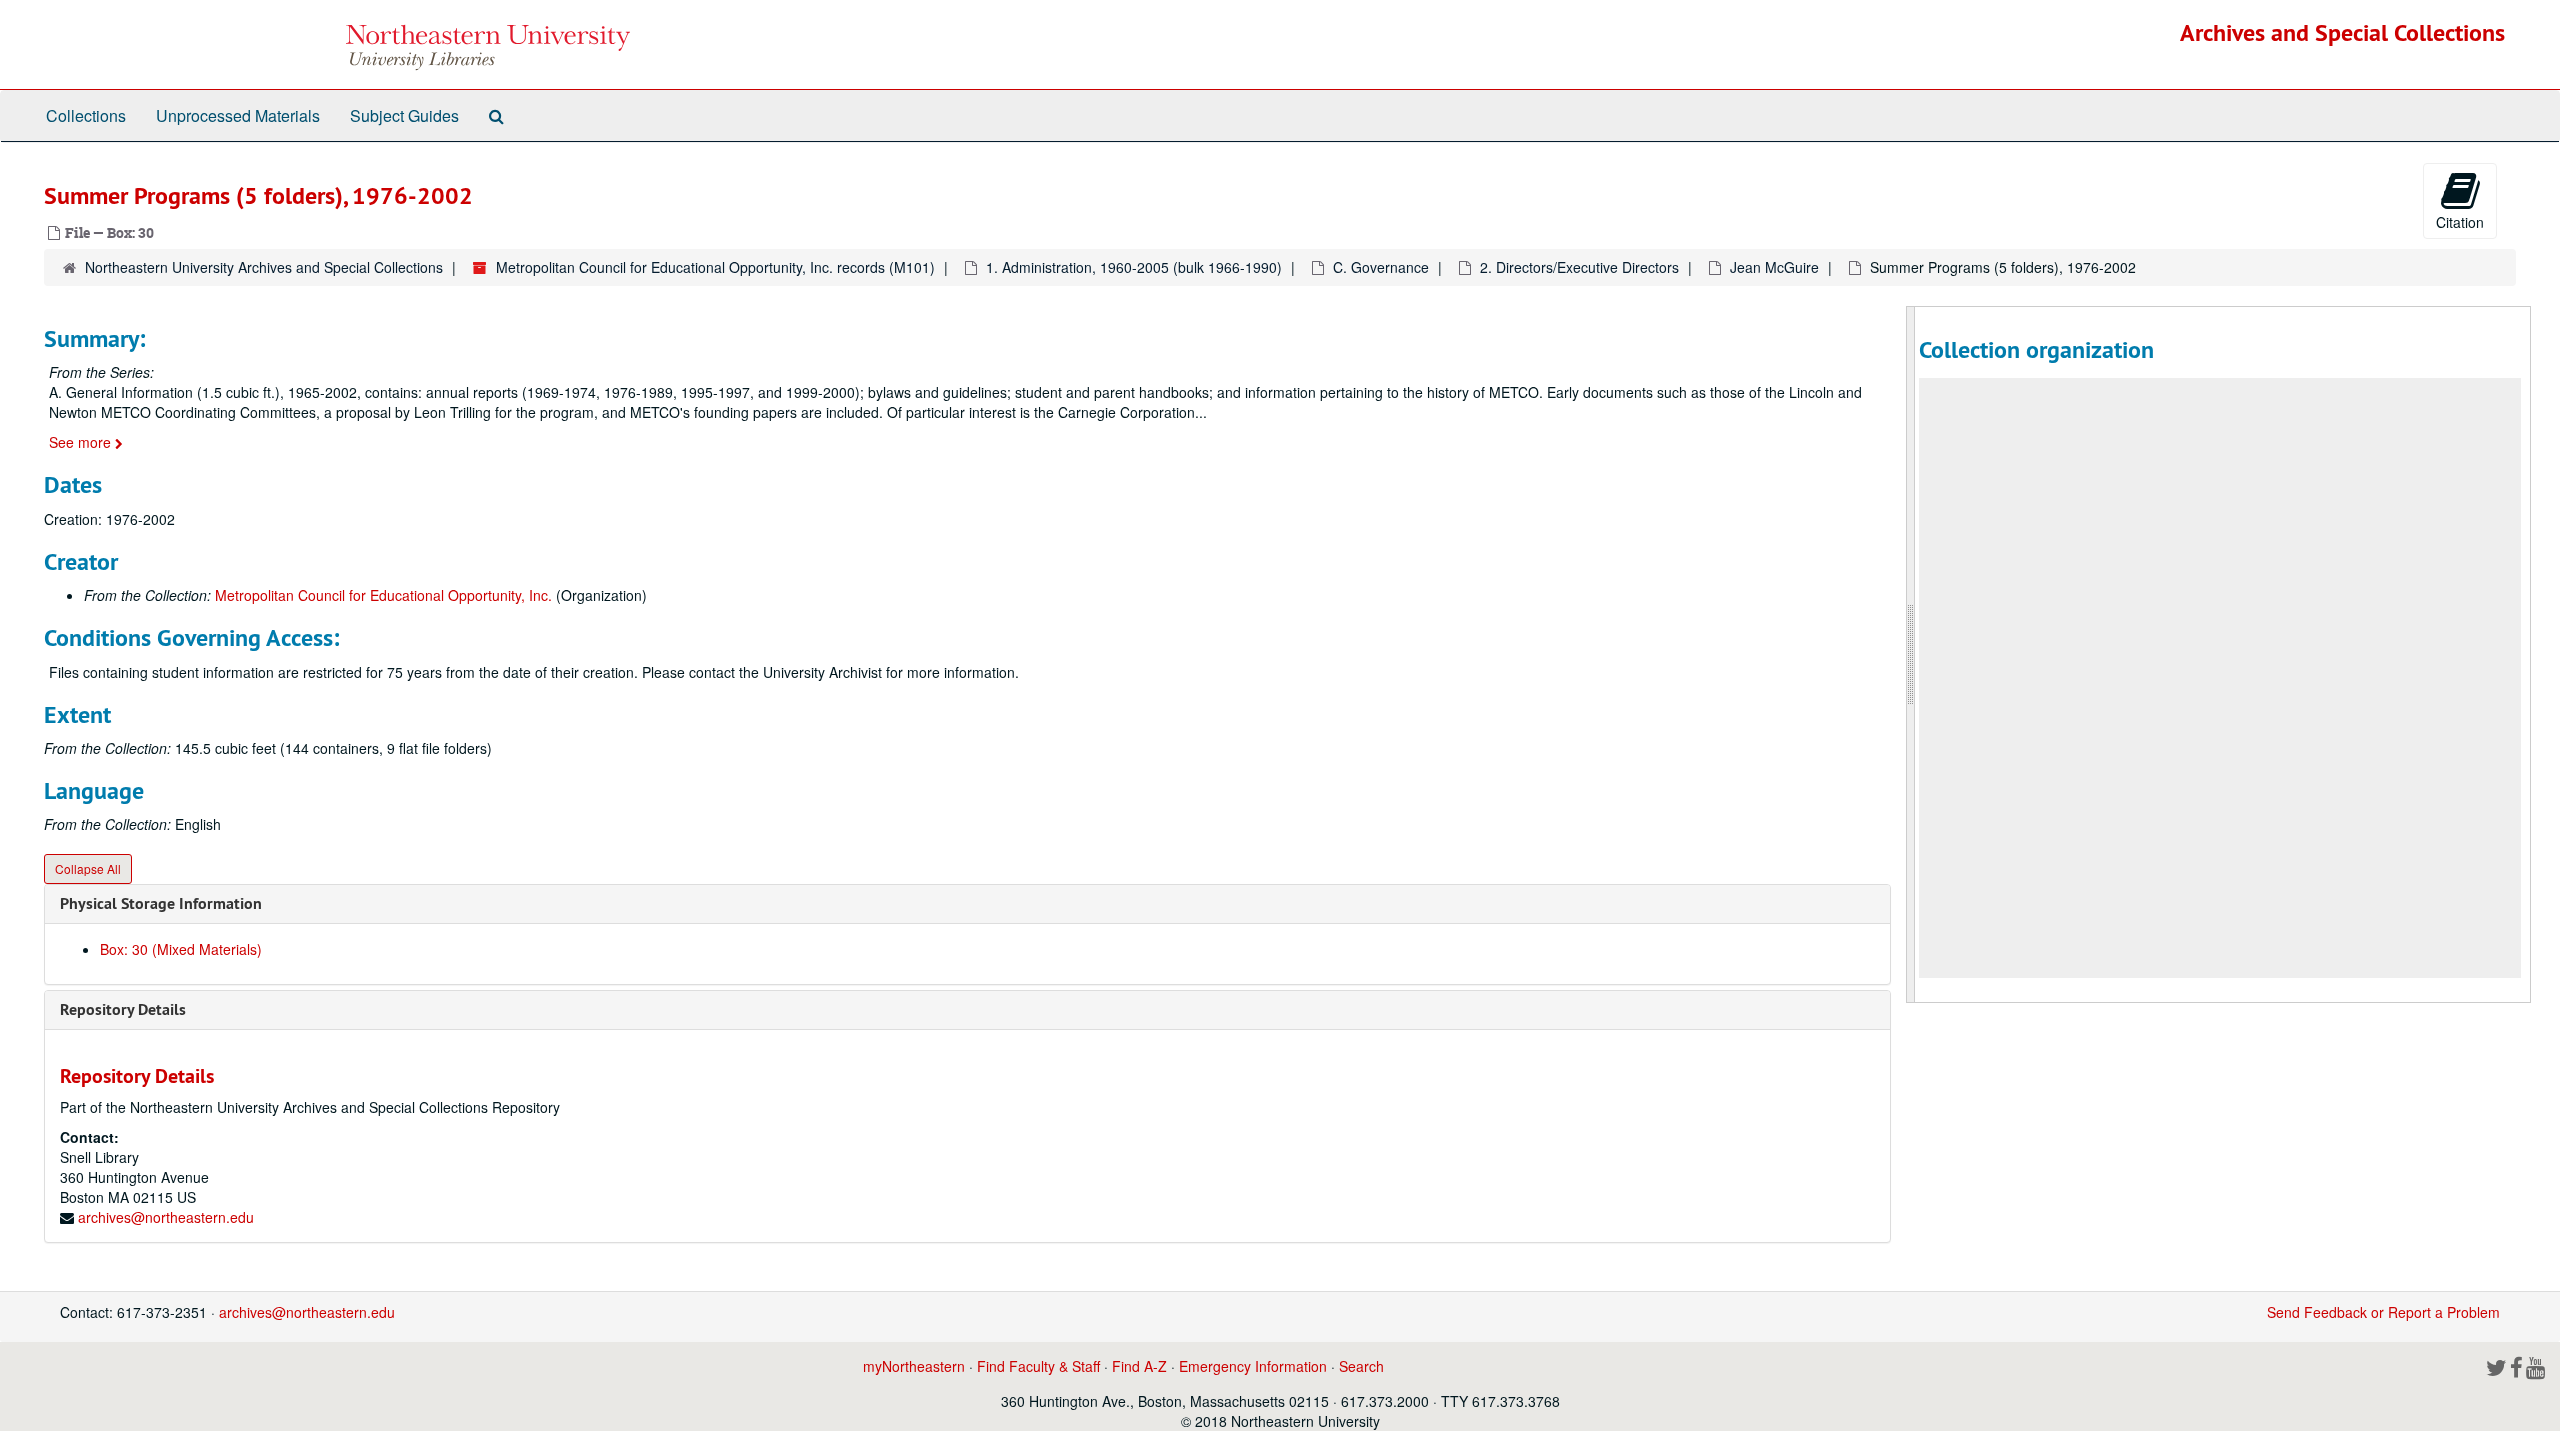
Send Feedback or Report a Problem (2383, 1312)
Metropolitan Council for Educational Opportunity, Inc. (383, 595)
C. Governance (1381, 267)
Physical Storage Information (161, 903)
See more (82, 442)
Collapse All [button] (88, 868)
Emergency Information (1253, 1366)
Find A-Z (1139, 1366)
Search (1361, 1366)
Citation (2460, 222)
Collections (86, 115)
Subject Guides (404, 115)
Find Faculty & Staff (1038, 1366)
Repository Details (123, 1009)
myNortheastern (914, 1366)
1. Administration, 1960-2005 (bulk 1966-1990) (1134, 267)
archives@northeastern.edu (166, 1217)
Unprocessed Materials (238, 115)
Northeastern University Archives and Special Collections (264, 267)
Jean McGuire (1774, 267)
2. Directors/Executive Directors (1579, 267)
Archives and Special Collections (2342, 32)
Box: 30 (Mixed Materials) (181, 949)
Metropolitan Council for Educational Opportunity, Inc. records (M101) (715, 267)
